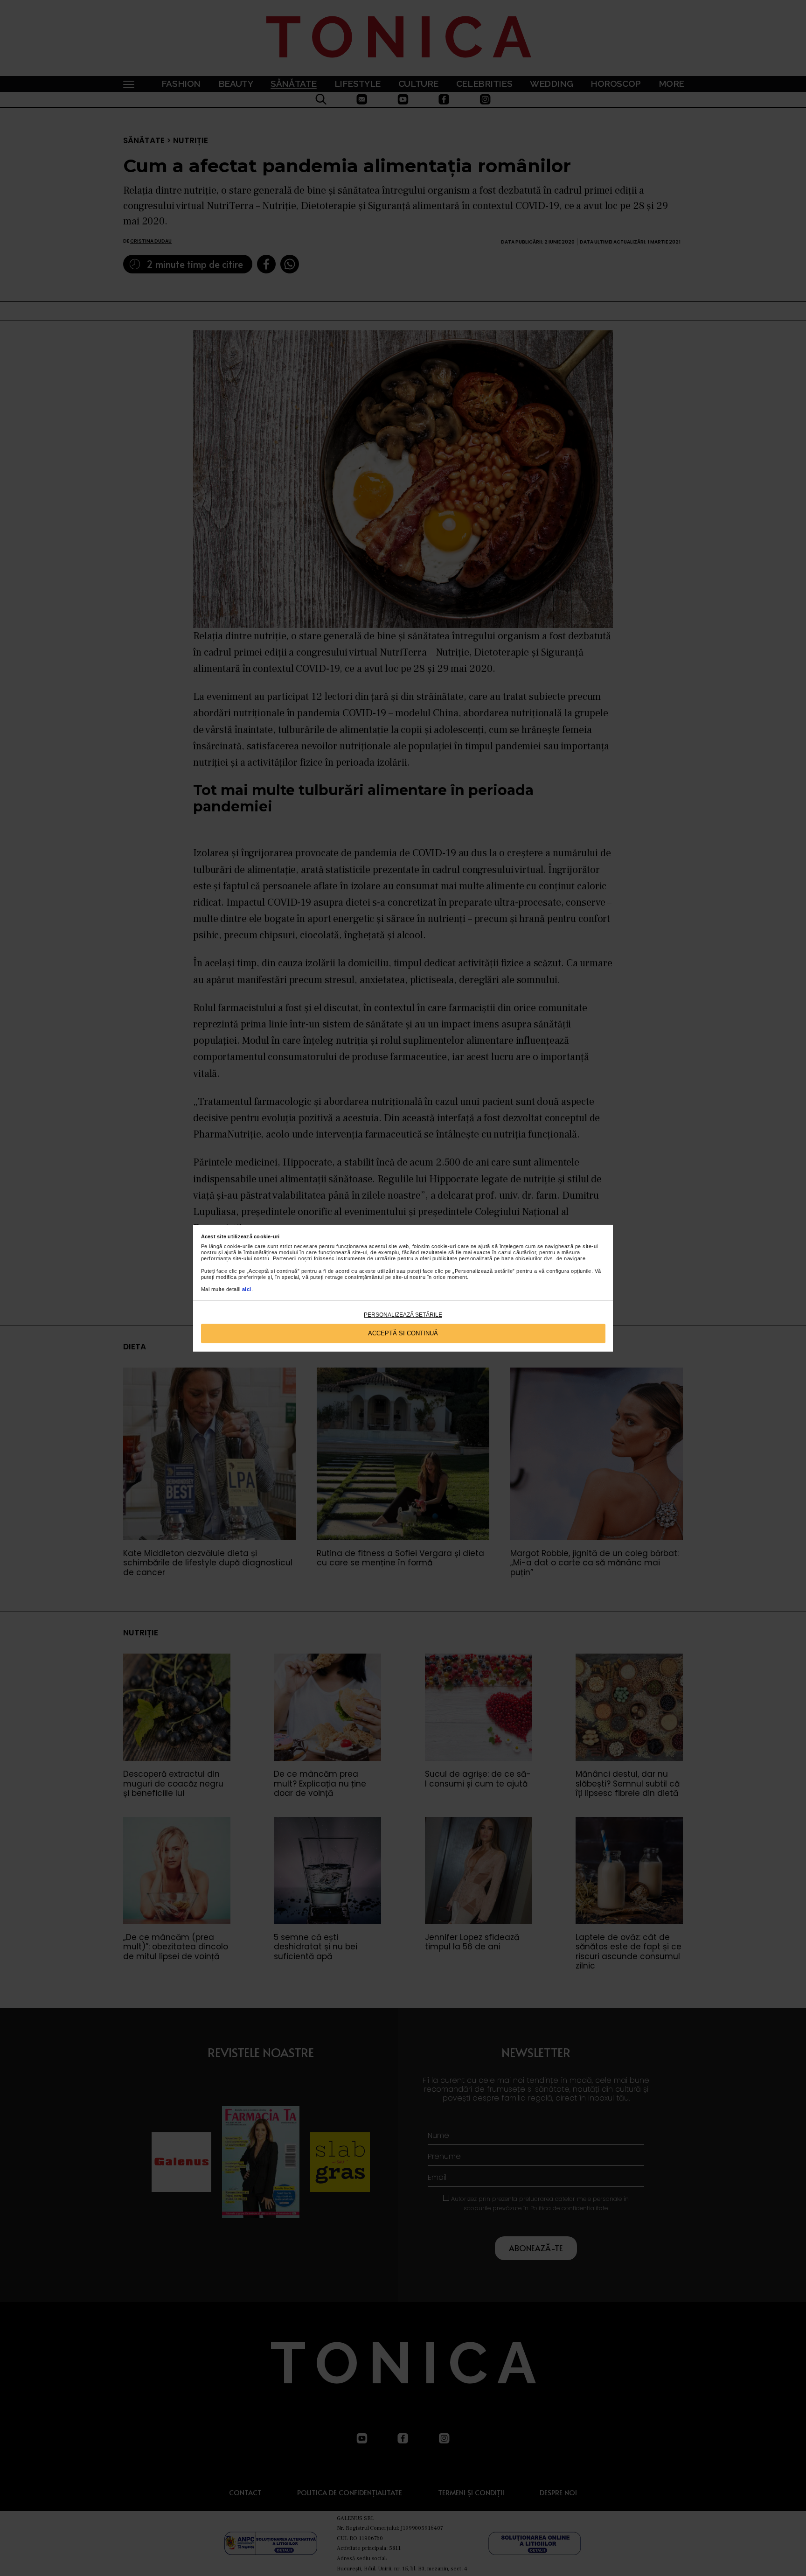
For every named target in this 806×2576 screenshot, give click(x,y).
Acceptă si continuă (403, 1333)
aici (247, 1289)
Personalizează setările (403, 1315)
